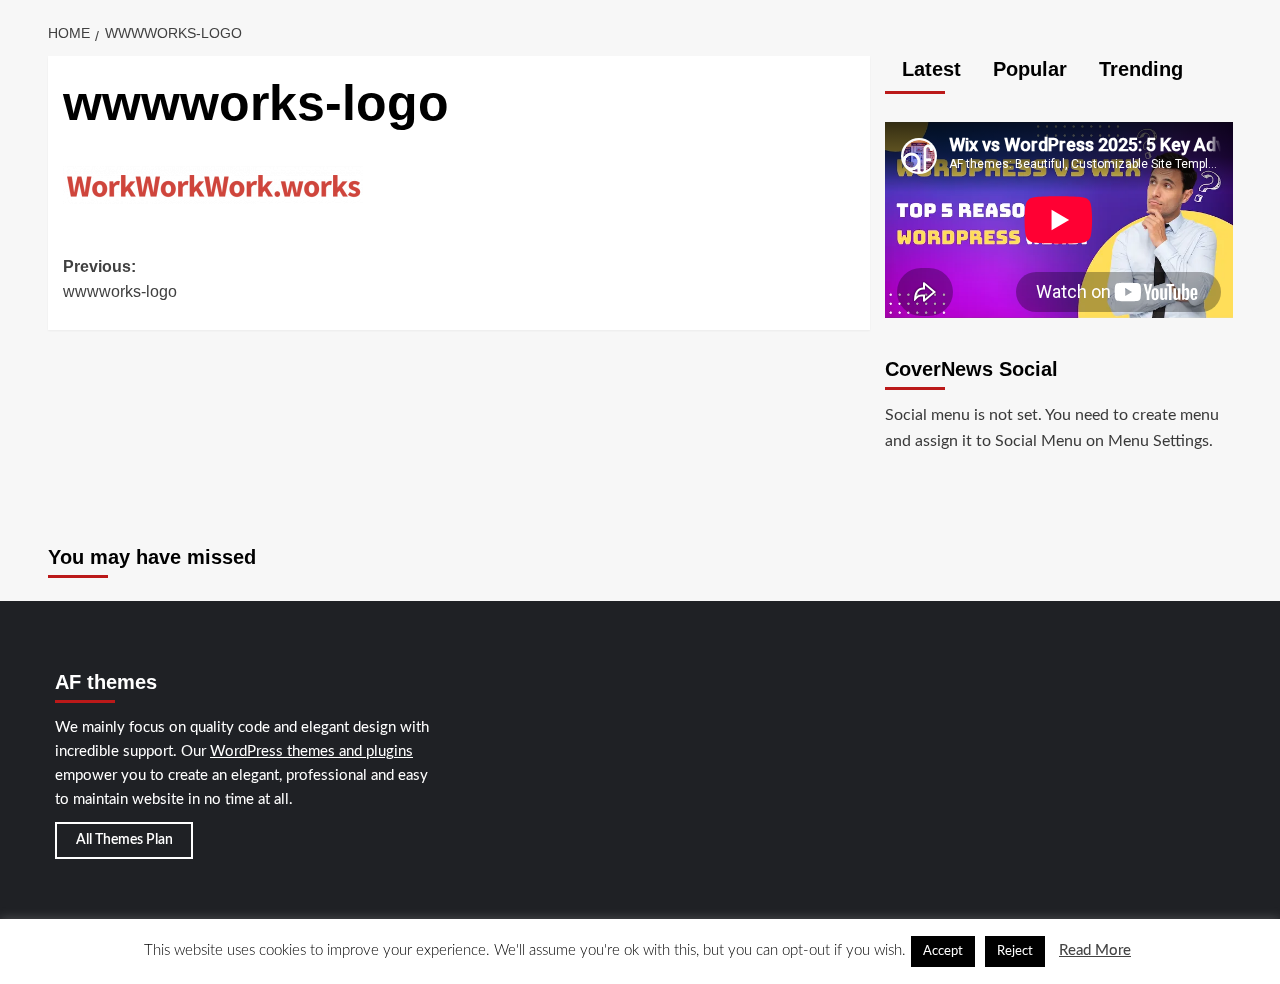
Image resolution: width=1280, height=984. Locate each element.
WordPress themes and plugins (311, 751)
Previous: (120, 279)
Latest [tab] (928, 69)
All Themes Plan (124, 840)
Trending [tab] (1138, 69)
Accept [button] (943, 951)
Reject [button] (1015, 951)
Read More (1095, 950)
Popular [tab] (1027, 69)
